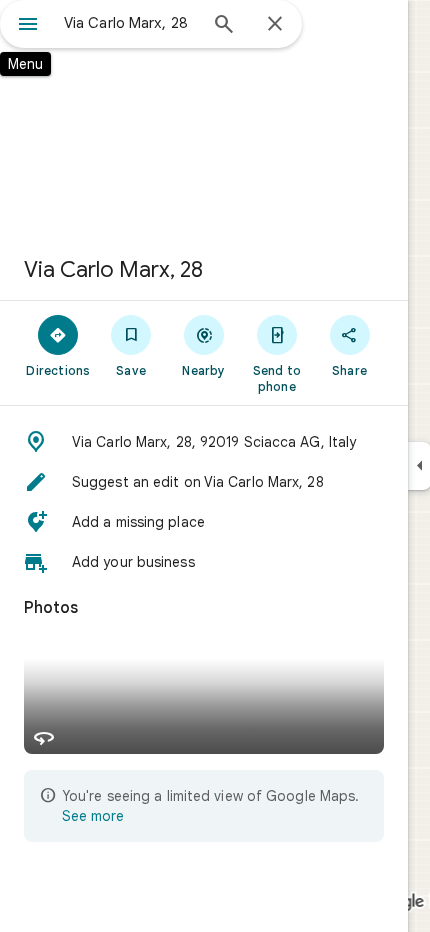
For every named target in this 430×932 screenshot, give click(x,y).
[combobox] (130, 23)
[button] (204, 442)
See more (93, 816)
